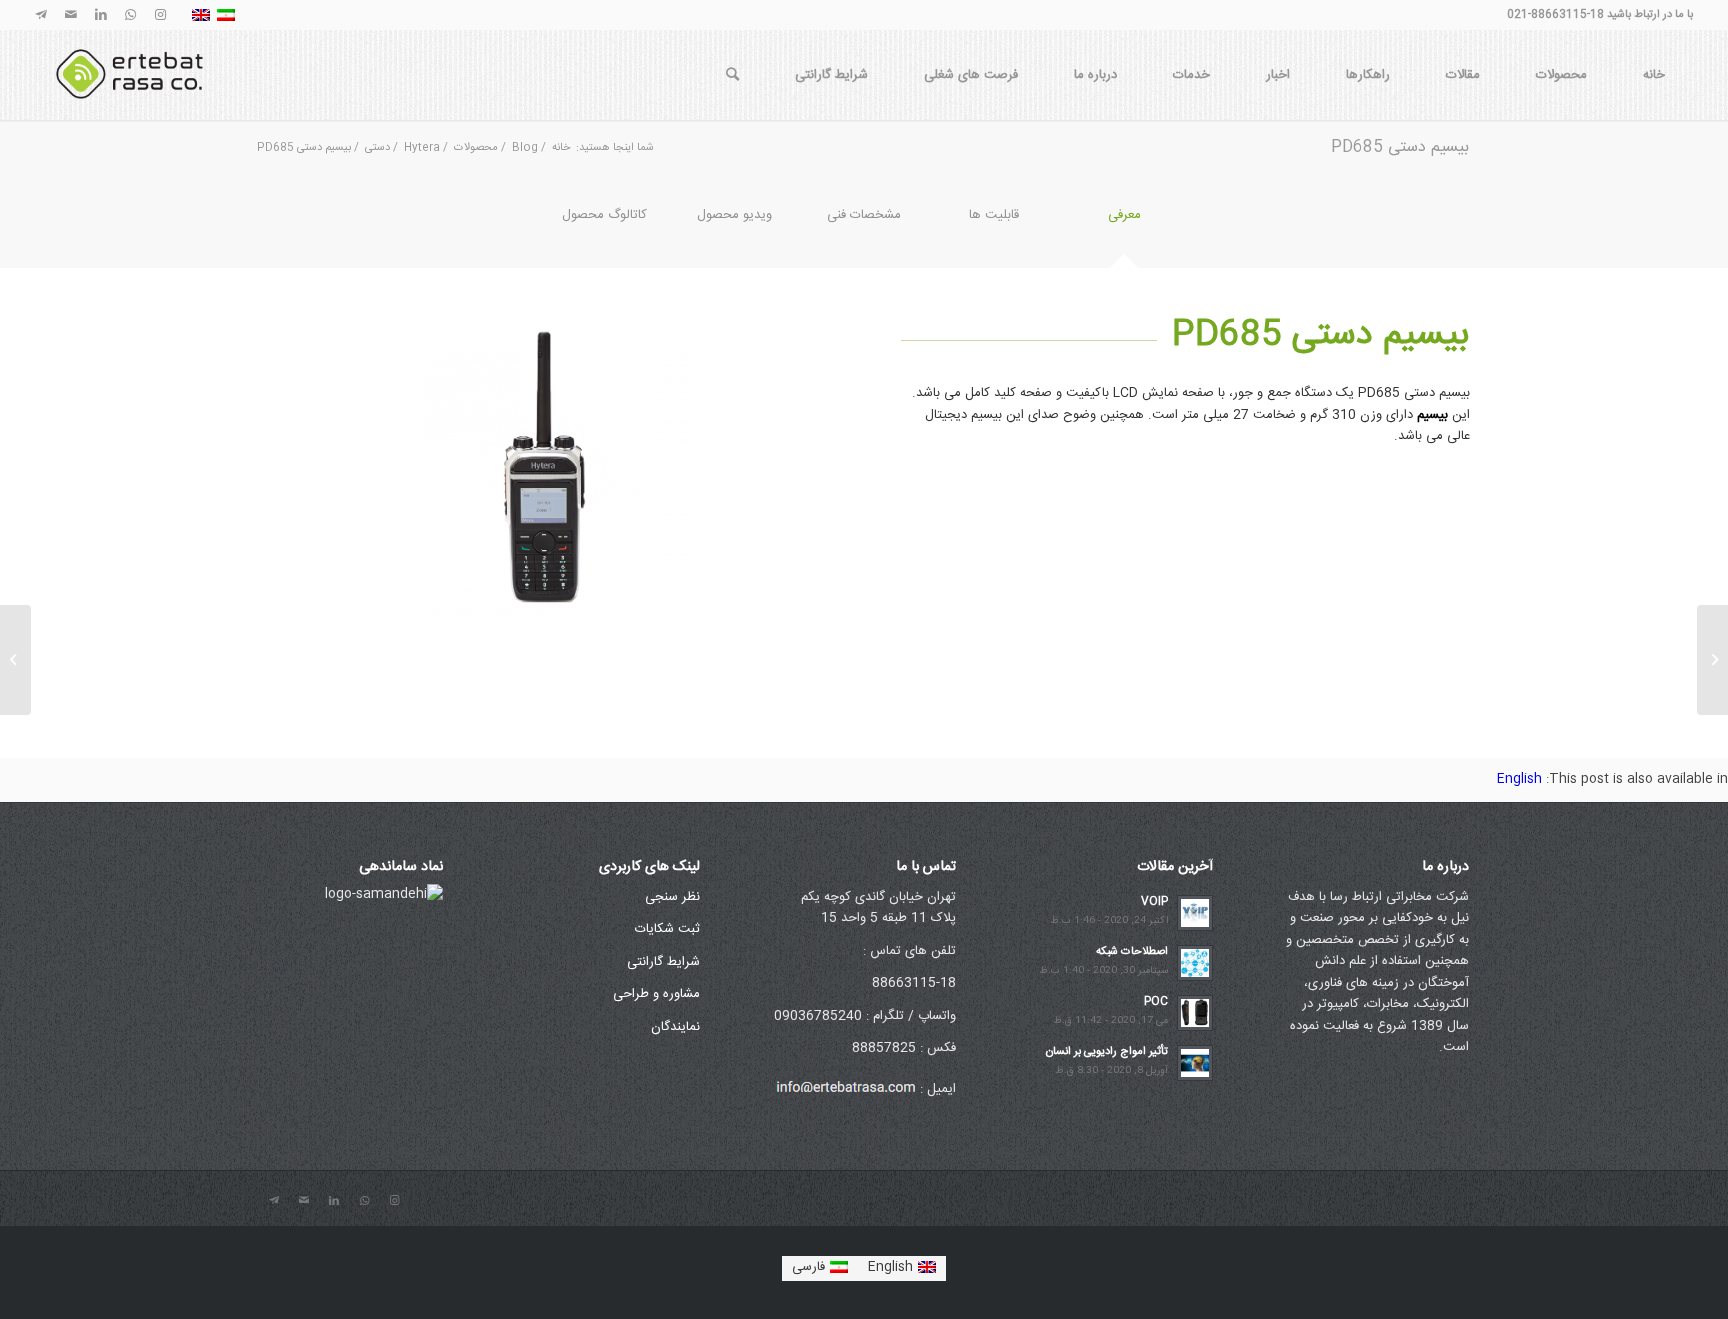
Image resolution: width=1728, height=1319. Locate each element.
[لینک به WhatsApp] (131, 15)
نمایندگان (675, 1027)
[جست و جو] (732, 75)
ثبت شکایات (667, 929)
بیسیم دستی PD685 (1400, 147)
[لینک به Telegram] (41, 15)
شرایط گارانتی (663, 962)
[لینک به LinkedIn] (101, 15)
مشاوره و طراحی (656, 994)
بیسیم (1432, 415)
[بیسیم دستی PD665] (1712, 660)
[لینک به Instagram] (161, 15)
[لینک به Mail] (71, 15)
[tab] (1124, 228)
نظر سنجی (672, 897)
